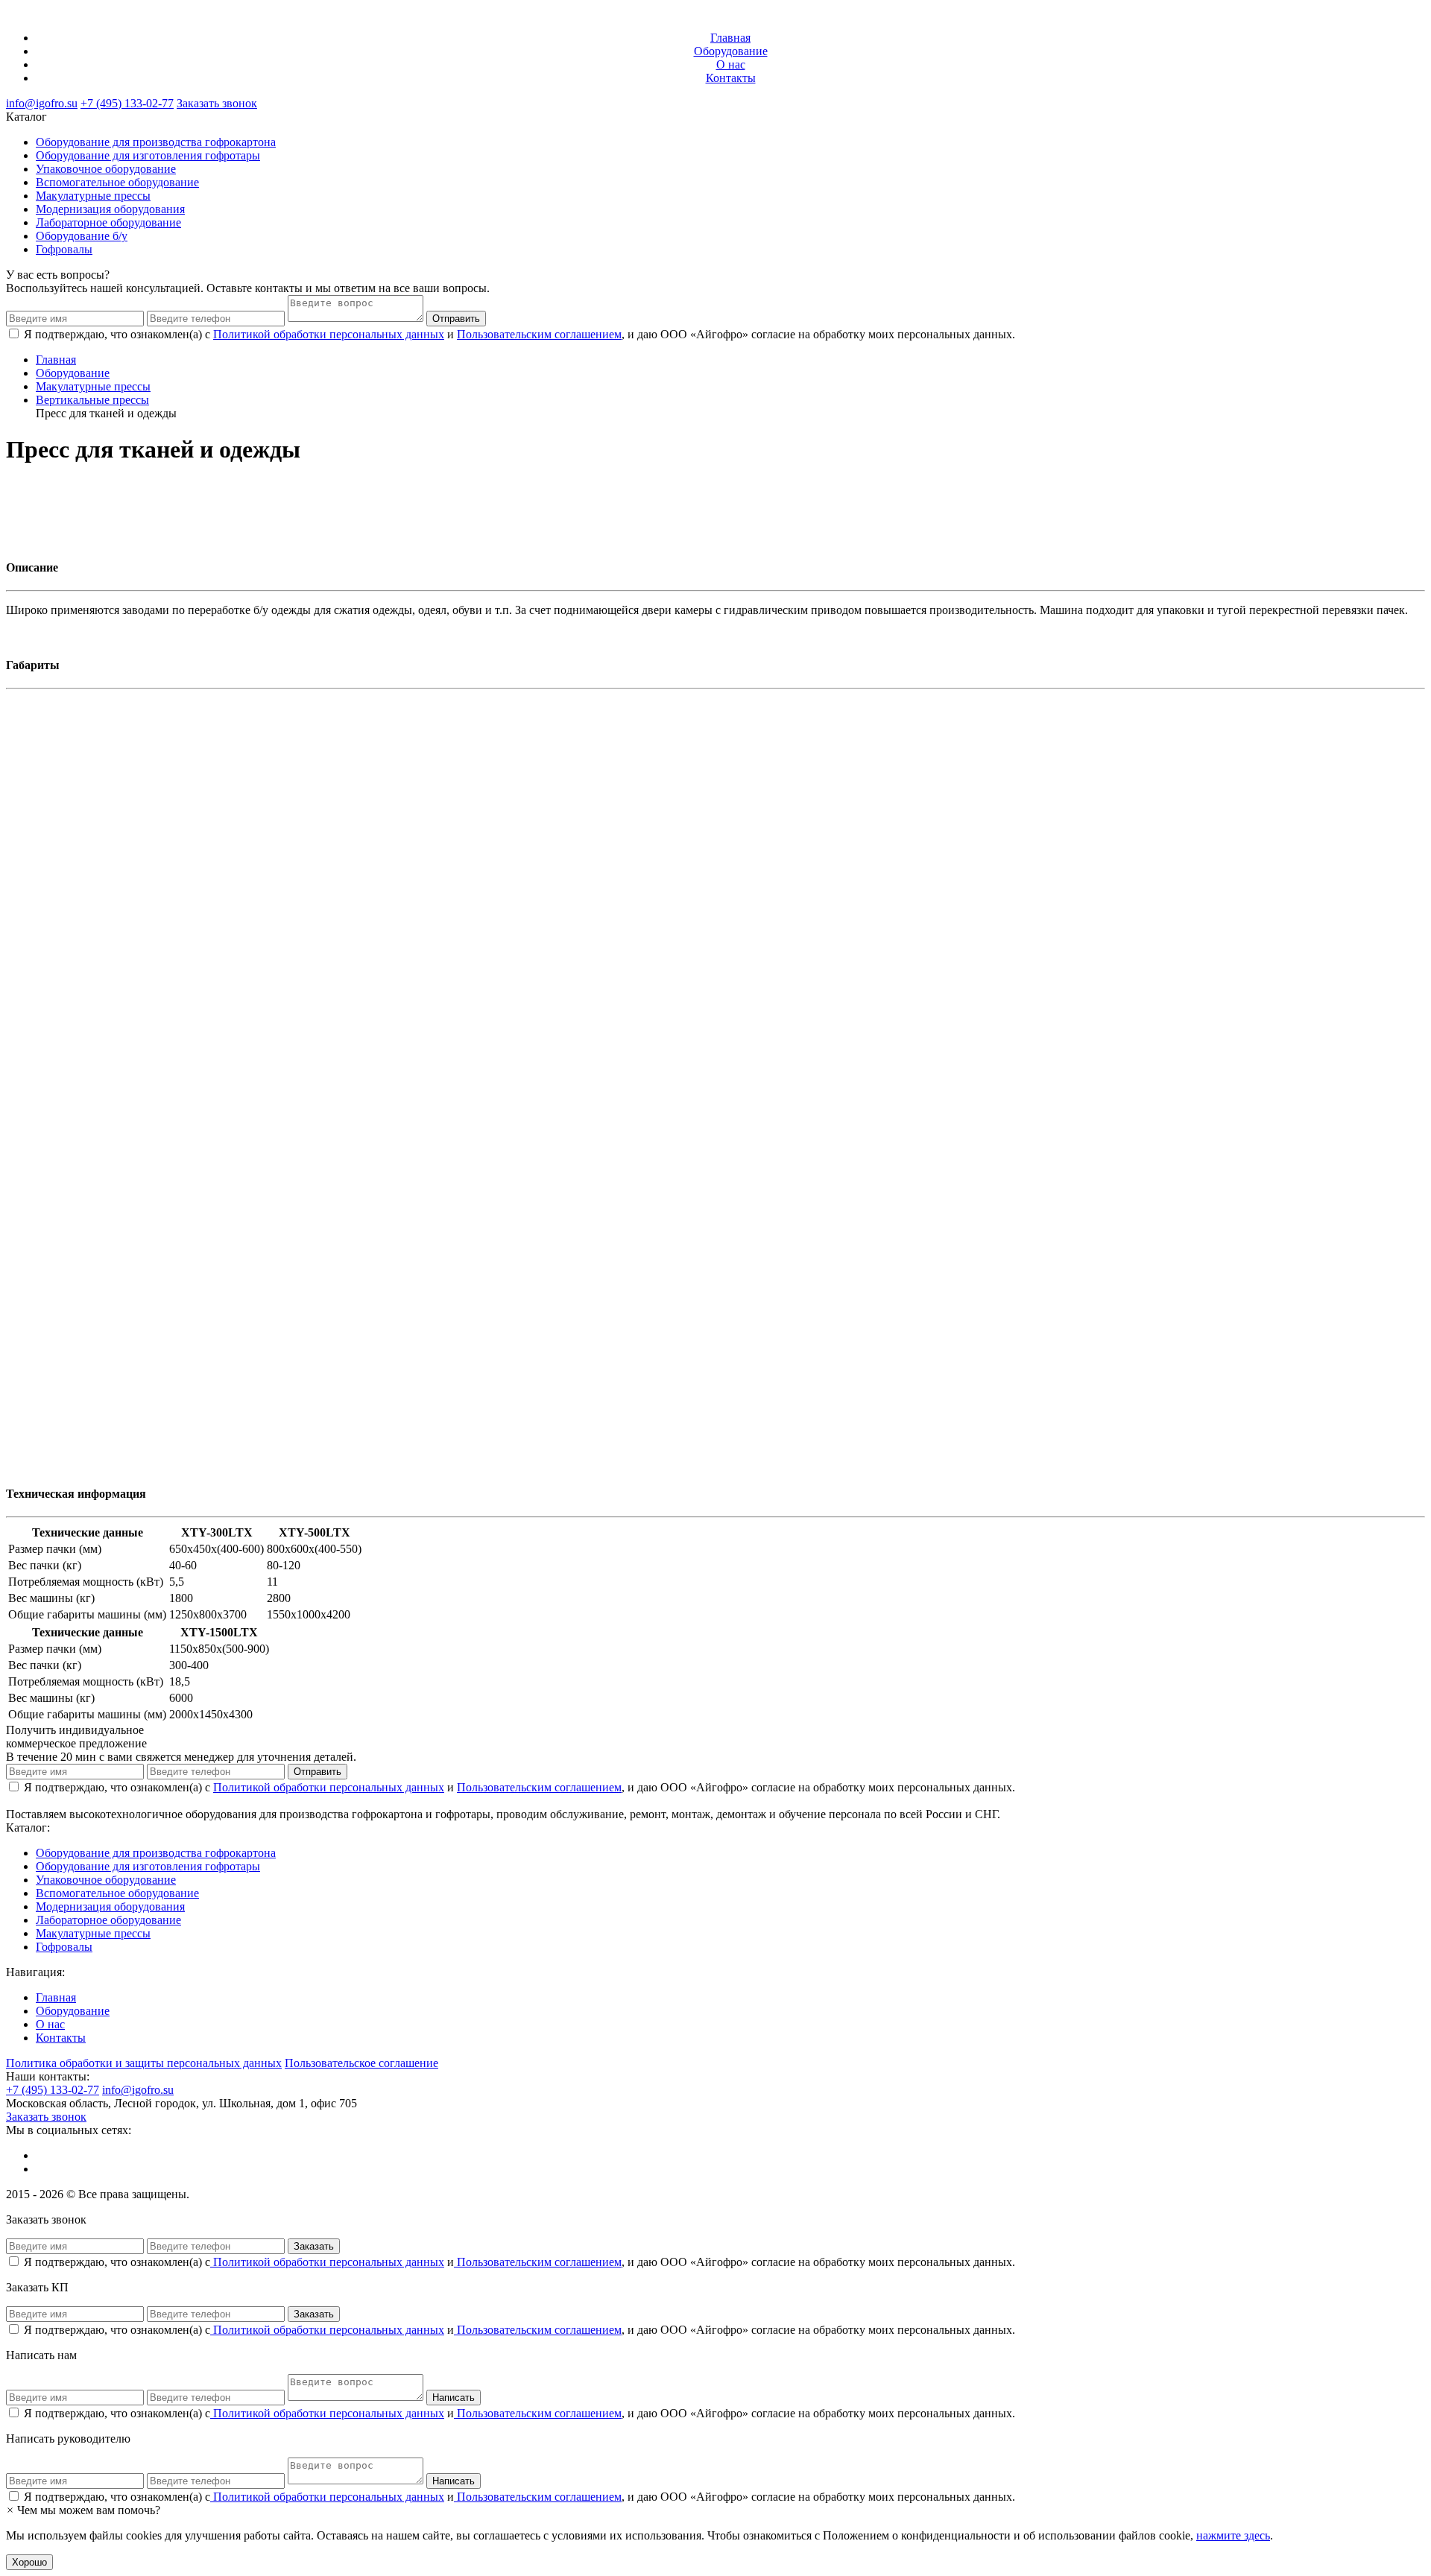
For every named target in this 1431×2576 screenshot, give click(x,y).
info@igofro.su (42, 103)
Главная (730, 38)
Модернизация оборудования (110, 209)
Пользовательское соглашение (361, 2063)
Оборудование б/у (82, 236)
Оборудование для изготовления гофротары (148, 155)
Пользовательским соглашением (539, 334)
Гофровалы (64, 249)
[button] (83, 2510)
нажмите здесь (1233, 2535)
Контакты (731, 78)
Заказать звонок (217, 103)
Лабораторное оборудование (108, 222)
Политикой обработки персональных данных (329, 334)
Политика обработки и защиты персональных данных (144, 2063)
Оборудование (731, 51)
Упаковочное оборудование (106, 169)
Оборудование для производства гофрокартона (156, 142)
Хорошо (29, 2562)
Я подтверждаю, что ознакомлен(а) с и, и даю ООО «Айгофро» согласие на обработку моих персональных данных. (519, 2262)
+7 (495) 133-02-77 (127, 103)
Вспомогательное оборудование (117, 182)
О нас (731, 64)
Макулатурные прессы (93, 196)
